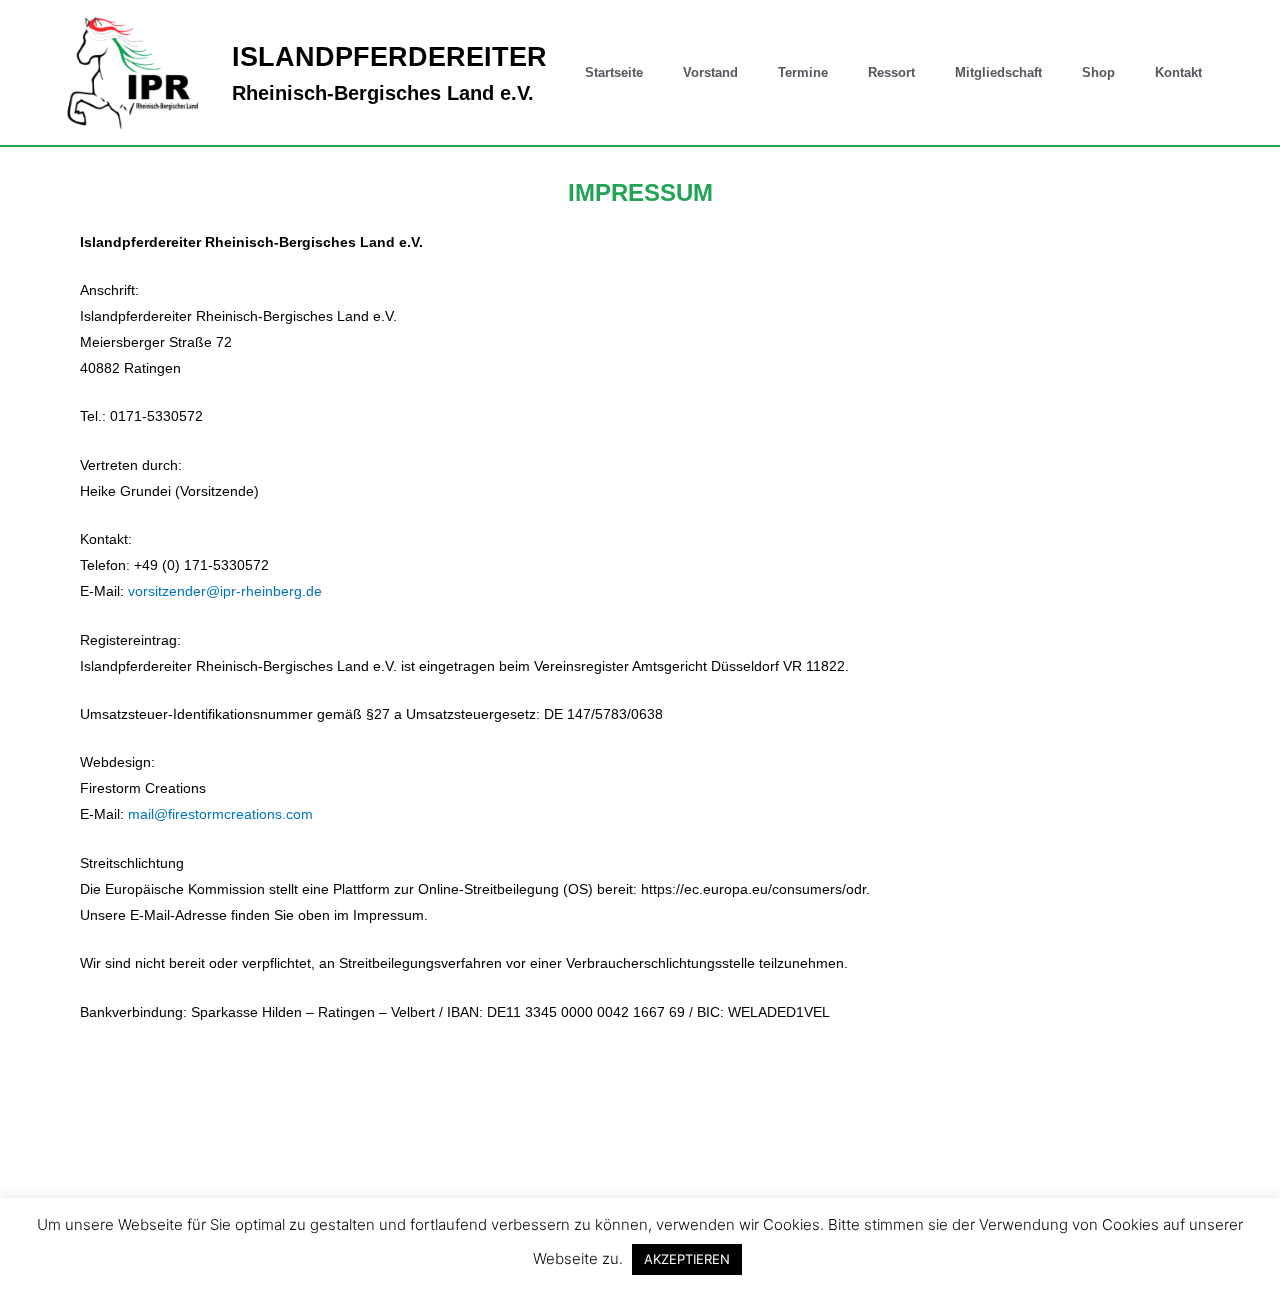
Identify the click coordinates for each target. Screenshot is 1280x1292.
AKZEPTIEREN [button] (687, 1259)
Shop (1098, 72)
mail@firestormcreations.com (220, 814)
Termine (803, 72)
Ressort (891, 72)
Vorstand (710, 72)
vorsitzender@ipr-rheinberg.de (225, 591)
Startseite (614, 72)
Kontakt (1178, 72)
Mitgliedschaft (998, 72)
